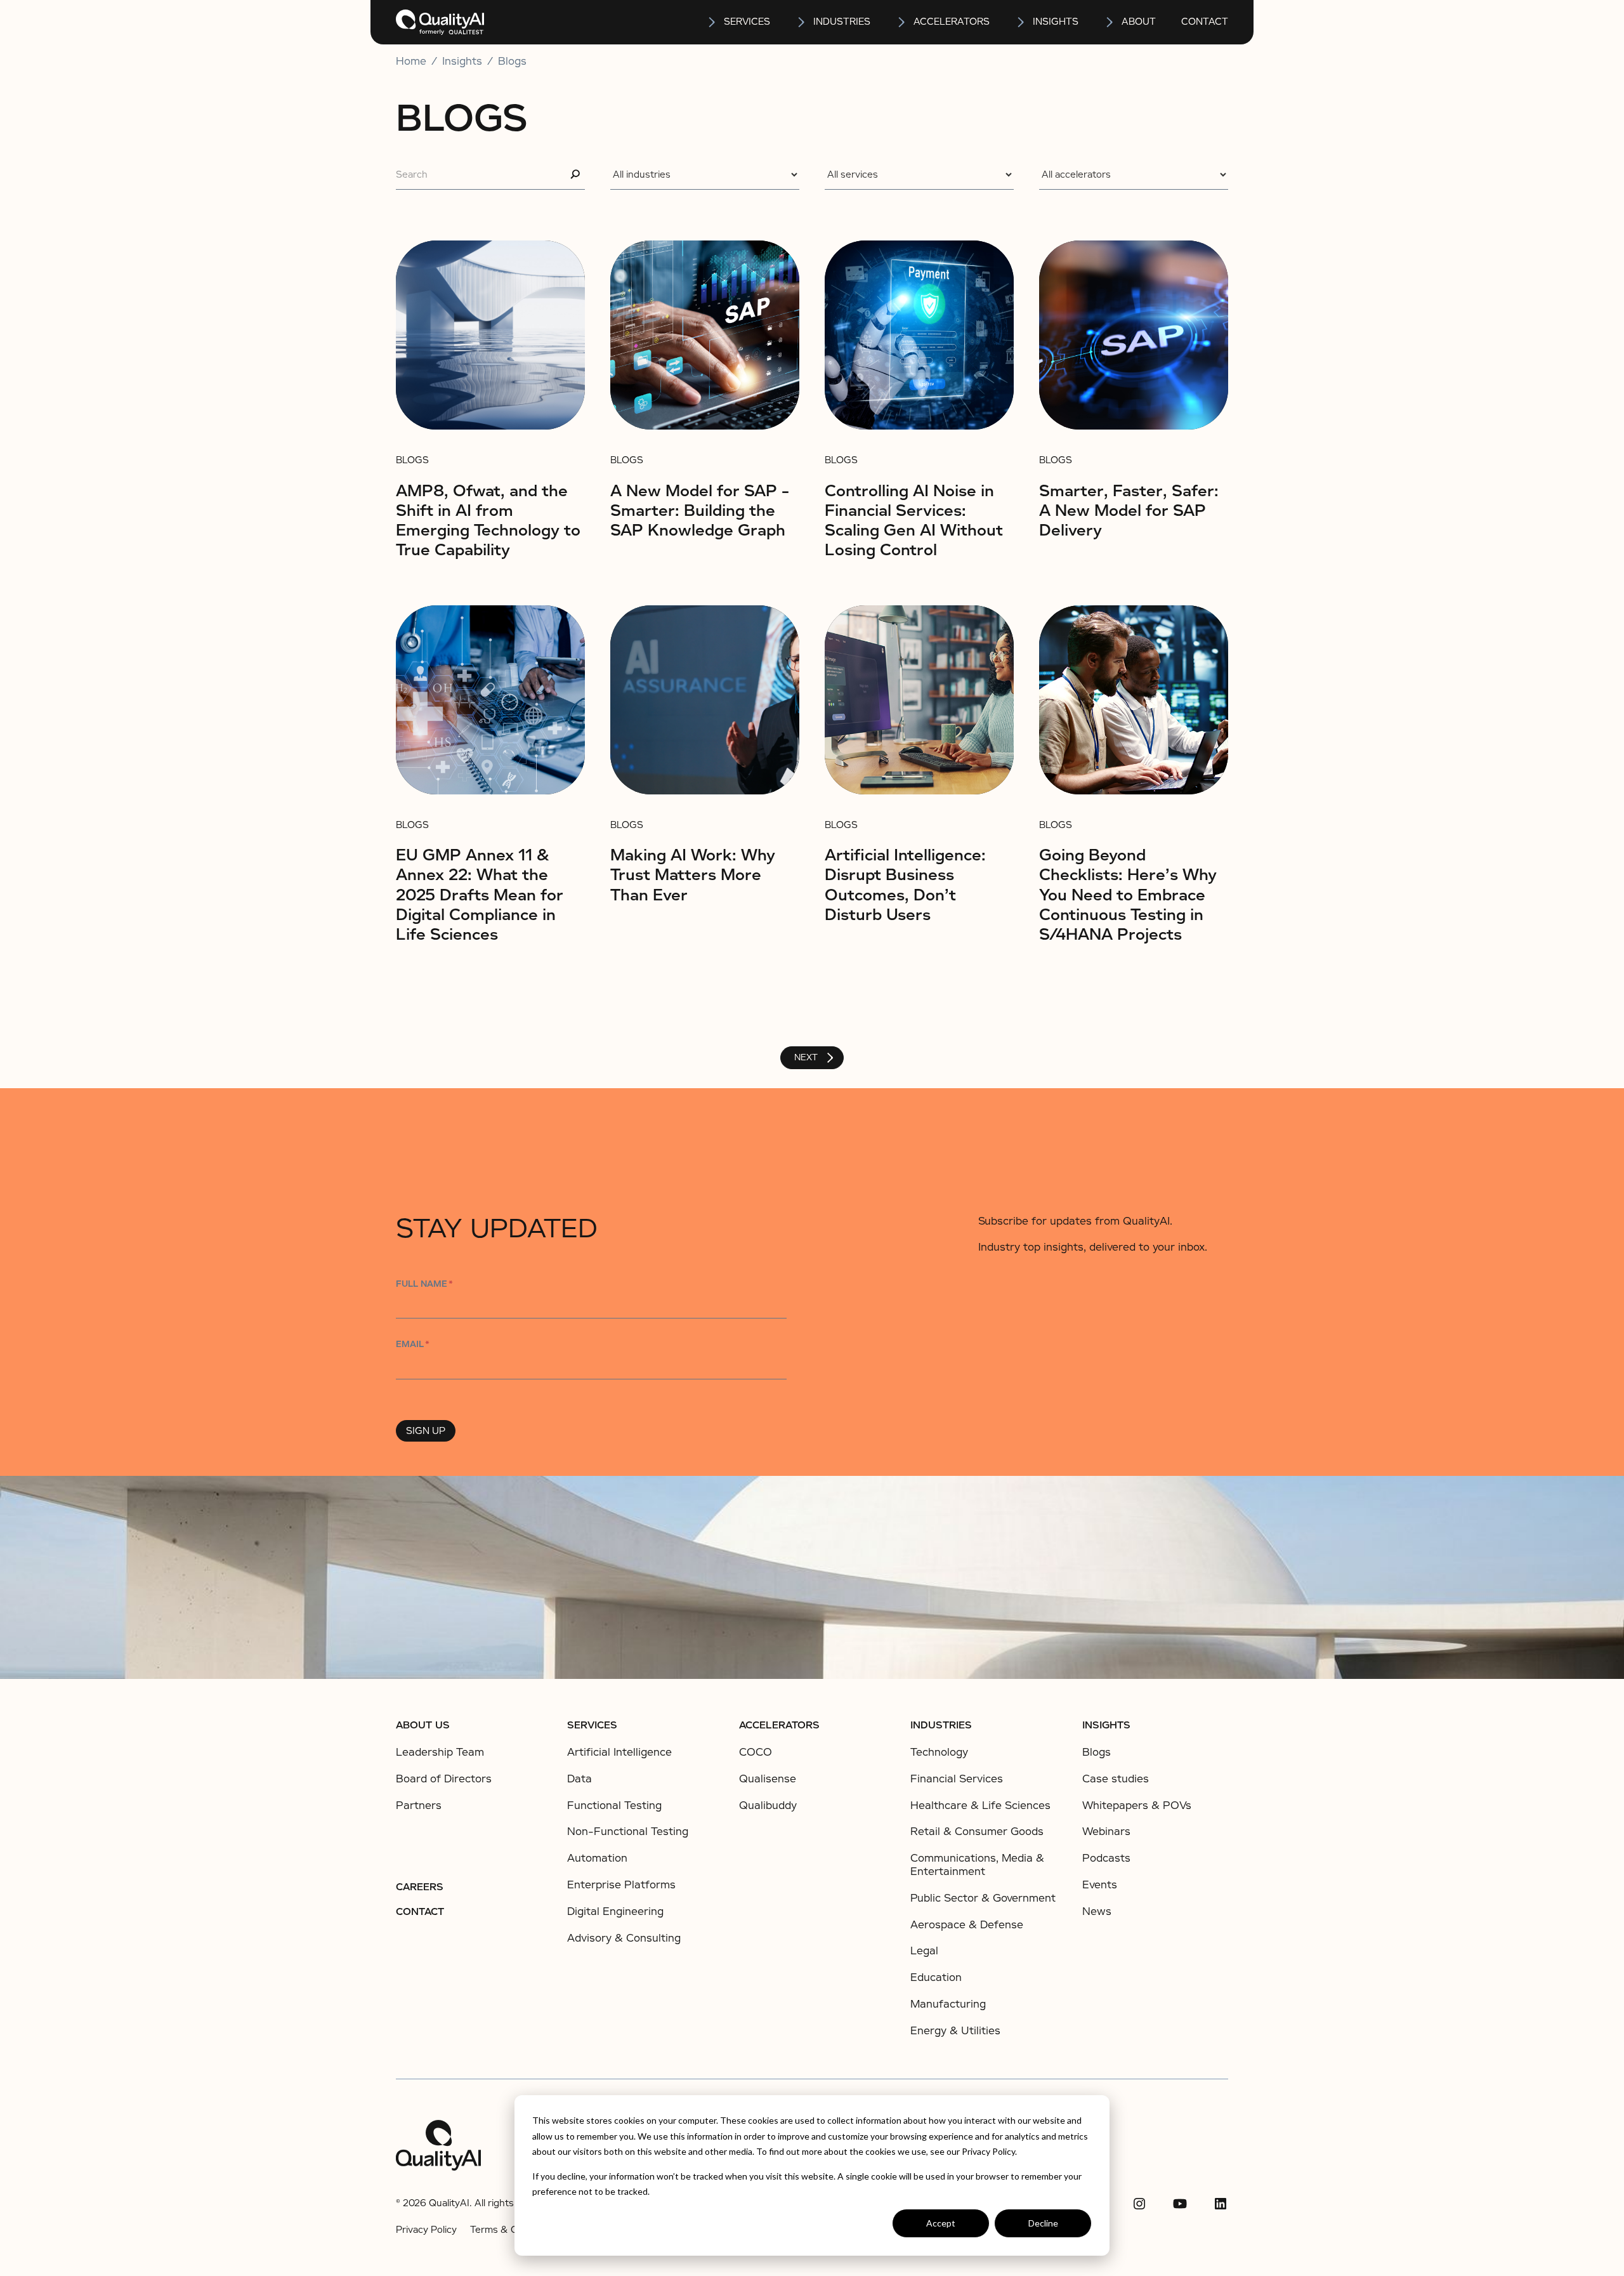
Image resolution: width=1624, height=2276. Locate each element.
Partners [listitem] (419, 1806)
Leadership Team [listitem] (440, 1753)
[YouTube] (1180, 2204)
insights (1056, 22)
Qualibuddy (768, 1806)
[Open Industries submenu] (802, 22)
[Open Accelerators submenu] (902, 22)
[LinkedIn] (1221, 2204)
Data (580, 1779)
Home (411, 62)
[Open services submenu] (712, 22)
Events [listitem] (1100, 1885)
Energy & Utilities (955, 2031)
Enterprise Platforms (621, 1885)
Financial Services (957, 1779)
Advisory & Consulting (624, 1938)
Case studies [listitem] (1116, 1779)
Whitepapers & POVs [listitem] (1137, 1806)
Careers (420, 1887)
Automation (597, 1858)
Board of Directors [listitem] (444, 1779)
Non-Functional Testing (628, 1832)
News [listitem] (1097, 1912)
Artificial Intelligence (619, 1752)
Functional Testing (614, 1806)
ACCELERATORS (779, 1725)
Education (936, 1977)
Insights (1106, 1725)
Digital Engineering (615, 1911)
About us (423, 1725)
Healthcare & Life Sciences (980, 1806)
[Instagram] (1139, 2204)
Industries (842, 22)
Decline (1043, 2223)
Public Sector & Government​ (983, 1898)
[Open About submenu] (1110, 22)
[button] (738, 22)
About (1139, 22)
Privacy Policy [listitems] (426, 2230)
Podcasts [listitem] (1106, 1858)
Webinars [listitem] (1106, 1832)
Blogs (512, 62)
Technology (939, 1752)
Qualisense (768, 1779)
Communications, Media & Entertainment (977, 1865)
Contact (1205, 22)
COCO (756, 1752)
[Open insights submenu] (1021, 22)
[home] (440, 22)
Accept (941, 2223)
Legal (924, 1951)
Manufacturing (948, 2004)
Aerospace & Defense (967, 1925)
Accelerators (952, 22)
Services (592, 1725)
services (747, 22)
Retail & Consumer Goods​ (977, 1832)
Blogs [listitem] (1097, 1753)
